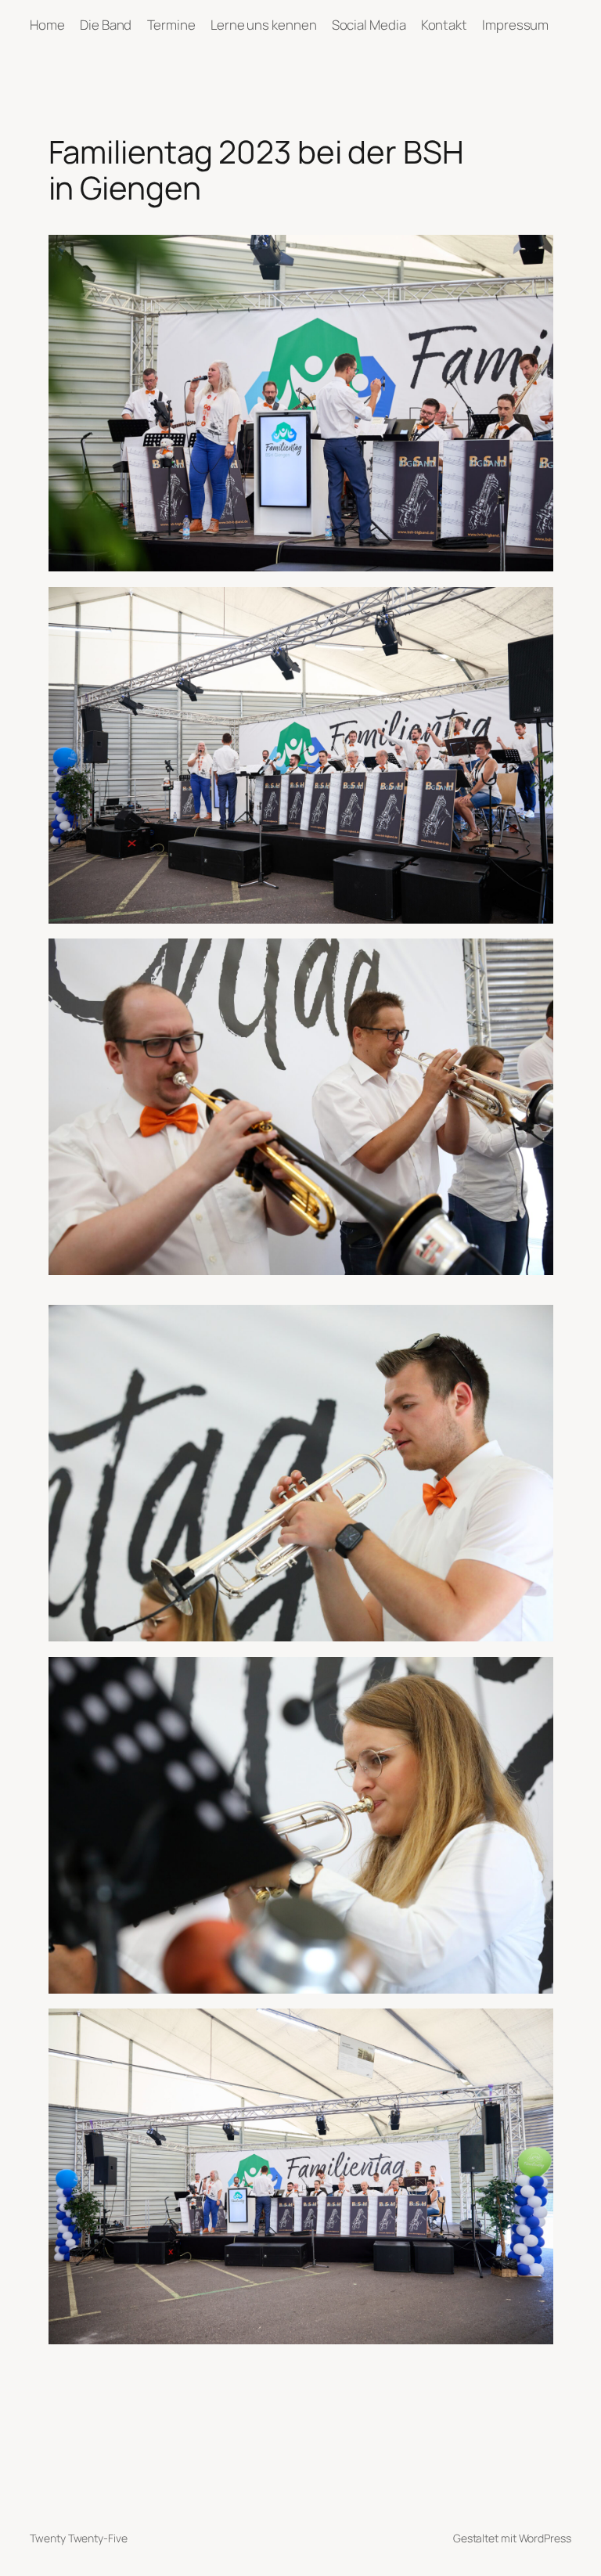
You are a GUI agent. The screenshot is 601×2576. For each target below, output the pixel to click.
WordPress (545, 2538)
